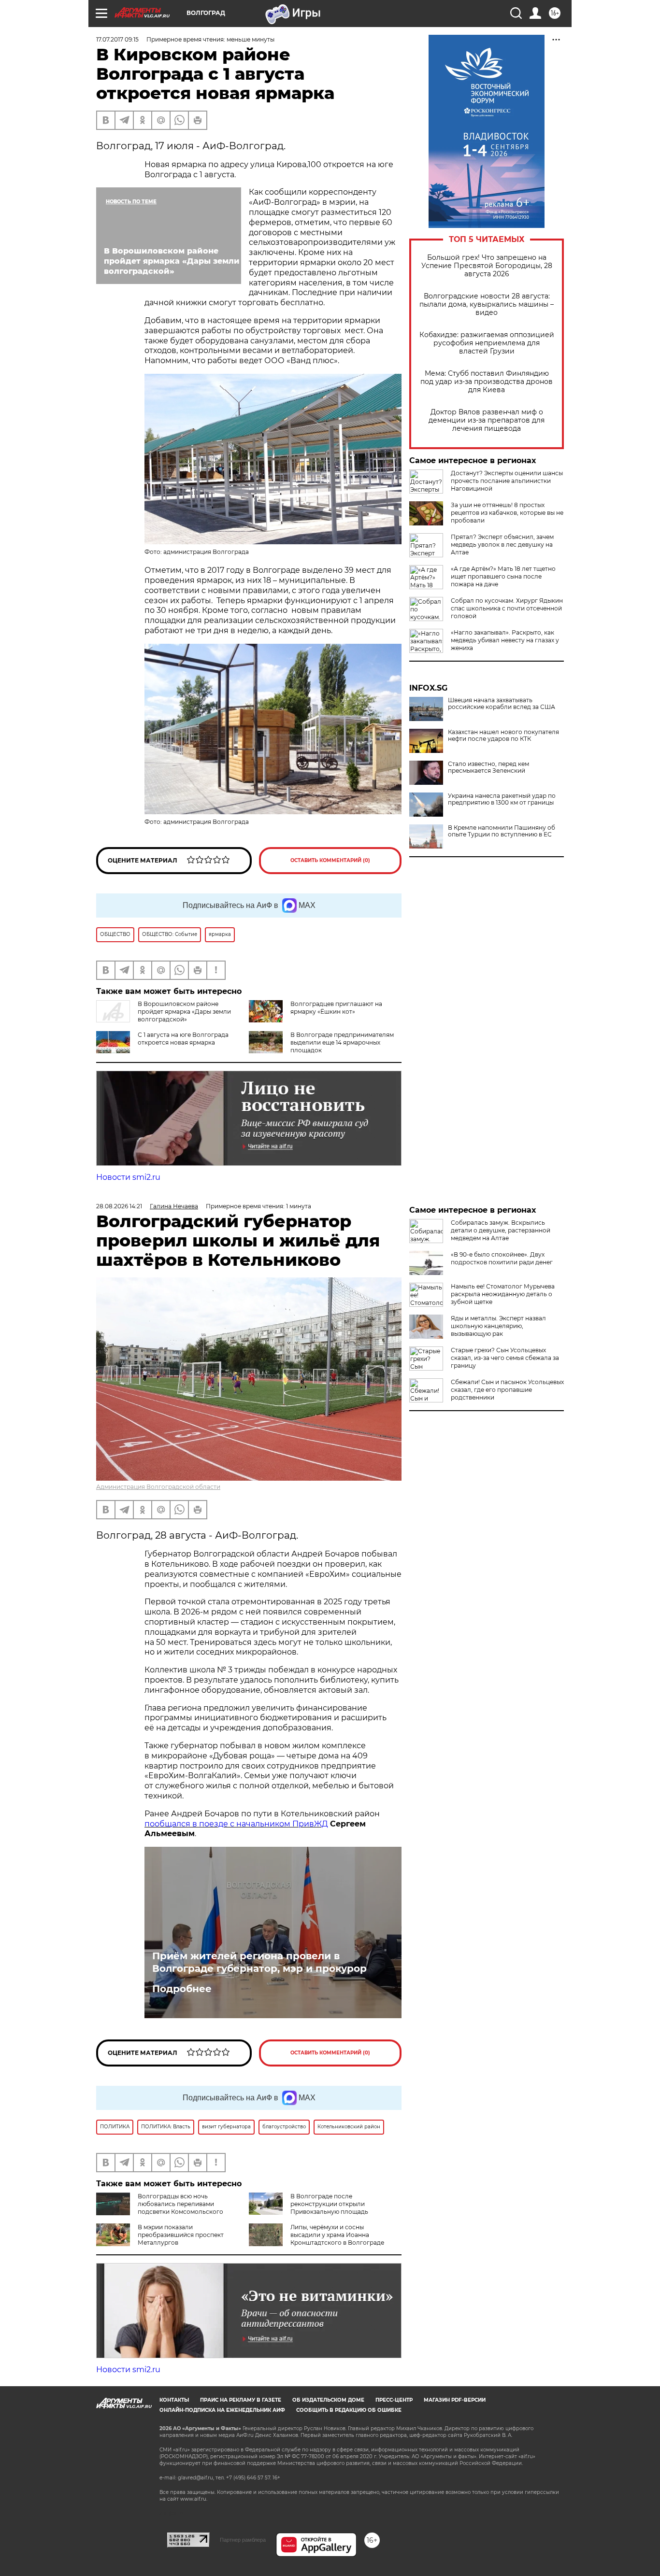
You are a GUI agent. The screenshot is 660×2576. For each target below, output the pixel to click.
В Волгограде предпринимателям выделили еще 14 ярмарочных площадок (342, 1042)
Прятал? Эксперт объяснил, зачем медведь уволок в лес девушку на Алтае (502, 545)
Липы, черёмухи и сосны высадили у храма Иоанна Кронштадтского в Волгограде (337, 2235)
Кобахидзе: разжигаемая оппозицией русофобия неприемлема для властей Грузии (487, 343)
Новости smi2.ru (128, 1177)
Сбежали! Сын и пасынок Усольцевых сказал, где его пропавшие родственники (507, 1390)
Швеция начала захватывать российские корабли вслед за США (502, 704)
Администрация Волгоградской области (158, 1487)
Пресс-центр (394, 2400)
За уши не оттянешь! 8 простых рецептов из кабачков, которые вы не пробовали (507, 513)
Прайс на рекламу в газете (241, 2400)
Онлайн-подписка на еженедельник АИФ (222, 2410)
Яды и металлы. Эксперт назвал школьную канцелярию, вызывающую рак (498, 1326)
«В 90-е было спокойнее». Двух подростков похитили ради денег (502, 1258)
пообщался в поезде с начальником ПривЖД (236, 1824)
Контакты (174, 2400)
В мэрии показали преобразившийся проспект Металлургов (181, 2235)
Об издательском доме (328, 2400)
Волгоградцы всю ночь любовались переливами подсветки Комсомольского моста (160, 2208)
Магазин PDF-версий (455, 2400)
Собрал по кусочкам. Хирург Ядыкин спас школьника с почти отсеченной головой (507, 608)
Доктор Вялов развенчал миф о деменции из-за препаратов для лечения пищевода (487, 420)
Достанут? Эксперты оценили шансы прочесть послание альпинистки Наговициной (507, 481)
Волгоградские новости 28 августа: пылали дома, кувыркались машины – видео (487, 304)
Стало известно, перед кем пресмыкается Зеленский (488, 767)
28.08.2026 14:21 (119, 1206)
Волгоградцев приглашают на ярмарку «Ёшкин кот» (336, 1008)
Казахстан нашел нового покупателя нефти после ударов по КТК (503, 736)
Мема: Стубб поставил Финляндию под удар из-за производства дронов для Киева (487, 382)
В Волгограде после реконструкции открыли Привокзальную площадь (329, 2204)
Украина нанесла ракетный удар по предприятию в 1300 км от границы (502, 799)
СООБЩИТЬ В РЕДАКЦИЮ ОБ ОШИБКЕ (349, 2410)
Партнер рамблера (243, 2540)
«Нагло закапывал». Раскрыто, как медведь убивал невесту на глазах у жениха (505, 640)
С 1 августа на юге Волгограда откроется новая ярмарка (183, 1039)
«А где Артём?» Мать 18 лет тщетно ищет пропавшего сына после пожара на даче (503, 576)
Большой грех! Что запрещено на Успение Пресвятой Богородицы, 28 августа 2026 (487, 266)
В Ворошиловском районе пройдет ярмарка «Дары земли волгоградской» (184, 1012)
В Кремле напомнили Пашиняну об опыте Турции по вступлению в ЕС (502, 831)
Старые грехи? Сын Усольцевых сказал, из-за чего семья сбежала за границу (505, 1358)
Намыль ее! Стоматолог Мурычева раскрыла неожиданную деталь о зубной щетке (503, 1294)
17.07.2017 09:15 (117, 39)
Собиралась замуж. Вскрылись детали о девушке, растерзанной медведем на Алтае (501, 1230)
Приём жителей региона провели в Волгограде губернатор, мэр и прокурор (259, 1962)
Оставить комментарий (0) (330, 860)
